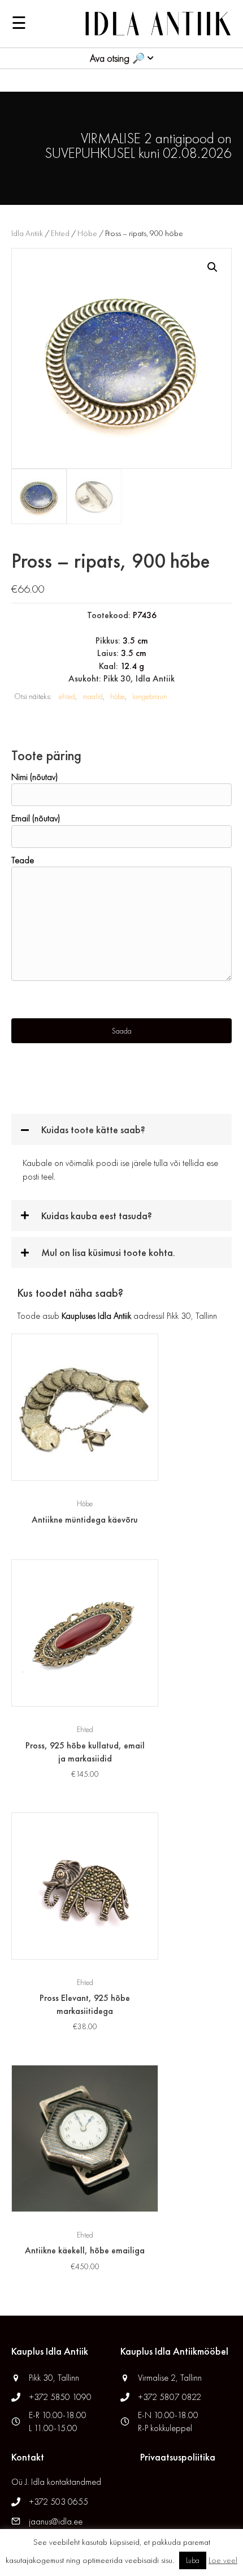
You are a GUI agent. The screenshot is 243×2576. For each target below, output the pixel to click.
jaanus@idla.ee (56, 2521)
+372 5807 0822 (170, 2397)
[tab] (121, 1130)
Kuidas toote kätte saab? (93, 1130)
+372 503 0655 (58, 2502)
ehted (67, 696)
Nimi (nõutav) (34, 777)
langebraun (150, 696)
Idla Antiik (27, 233)
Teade (23, 860)
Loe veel (223, 2560)
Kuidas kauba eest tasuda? (97, 1216)
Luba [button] (193, 2560)
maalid (93, 696)
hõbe (118, 696)
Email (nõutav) (36, 818)
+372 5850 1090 (61, 2397)
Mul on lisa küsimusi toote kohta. (108, 1252)
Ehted (60, 233)
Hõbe (87, 233)
